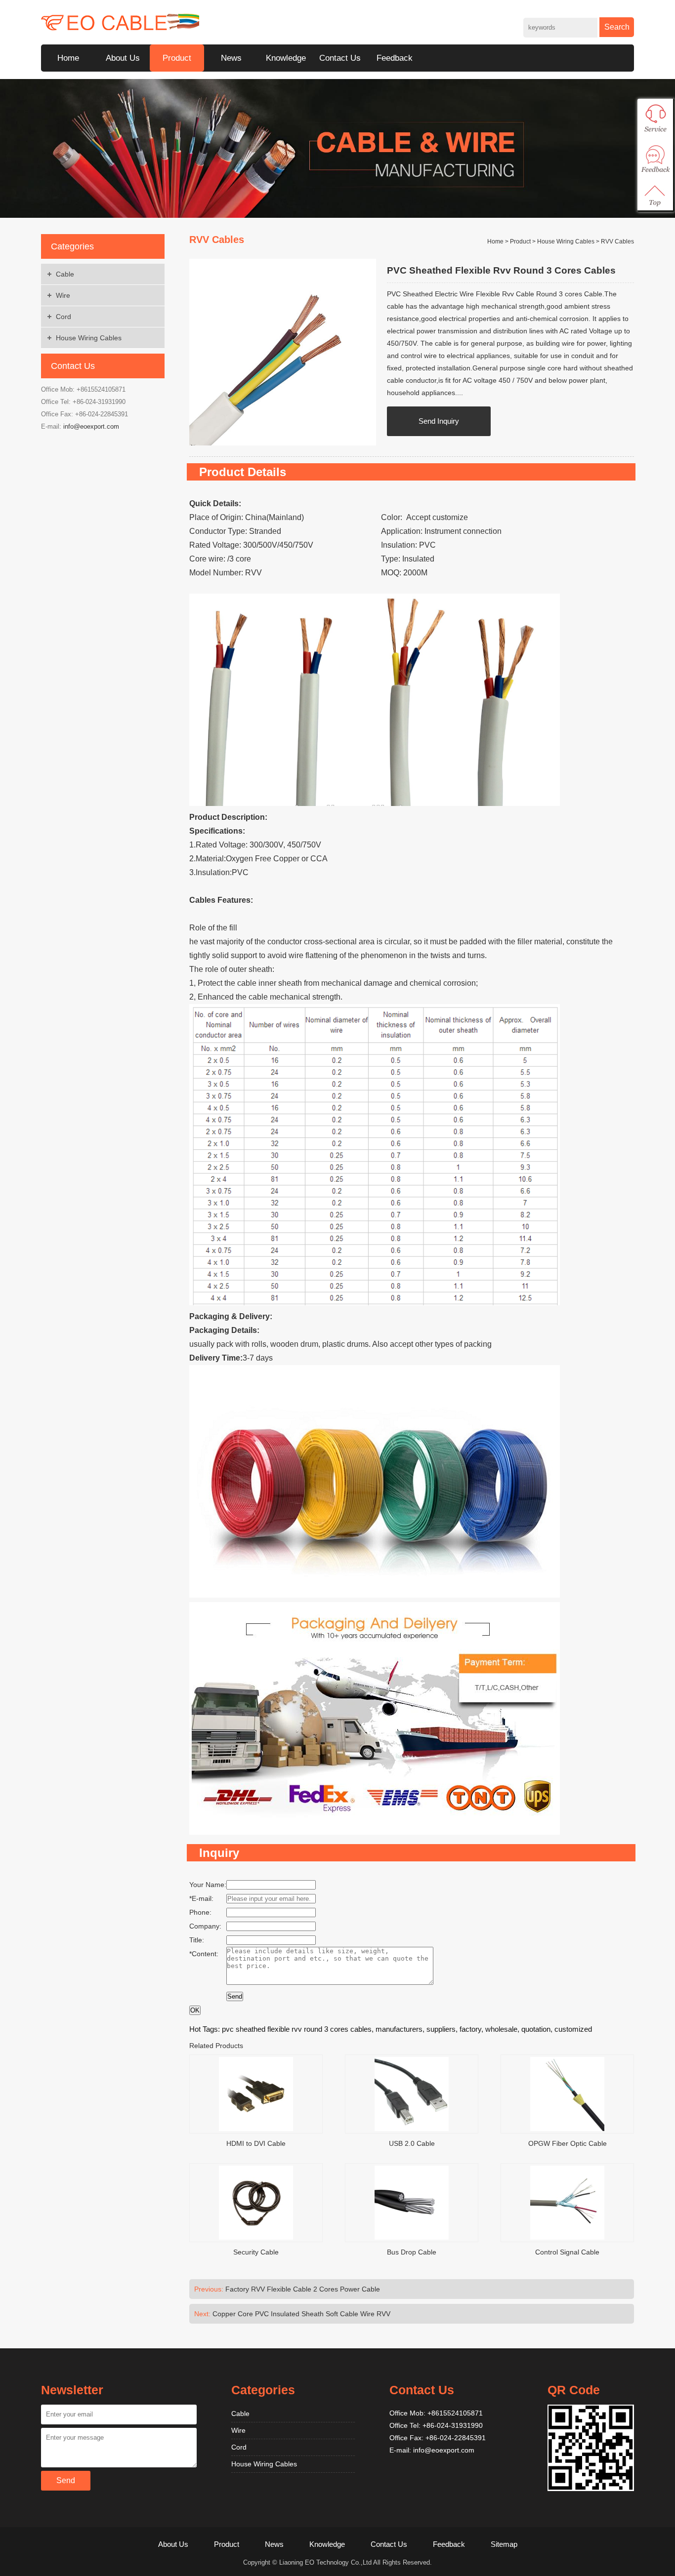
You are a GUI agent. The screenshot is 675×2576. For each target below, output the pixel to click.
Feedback (395, 58)
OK (195, 2010)
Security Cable (256, 2252)
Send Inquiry (439, 421)
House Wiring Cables (89, 338)
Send (235, 1996)
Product (177, 58)
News (231, 58)
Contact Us (340, 58)
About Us (123, 58)
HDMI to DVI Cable (256, 2143)
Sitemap (504, 2544)
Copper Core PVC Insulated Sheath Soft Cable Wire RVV (301, 2314)
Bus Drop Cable (412, 2252)
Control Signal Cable (567, 2252)
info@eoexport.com (91, 426)
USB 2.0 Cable (412, 2143)
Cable (65, 274)
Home (68, 58)
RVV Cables (617, 241)
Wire (63, 295)
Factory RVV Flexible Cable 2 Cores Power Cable (303, 2289)
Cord (63, 317)
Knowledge (286, 58)
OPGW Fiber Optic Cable (568, 2143)
